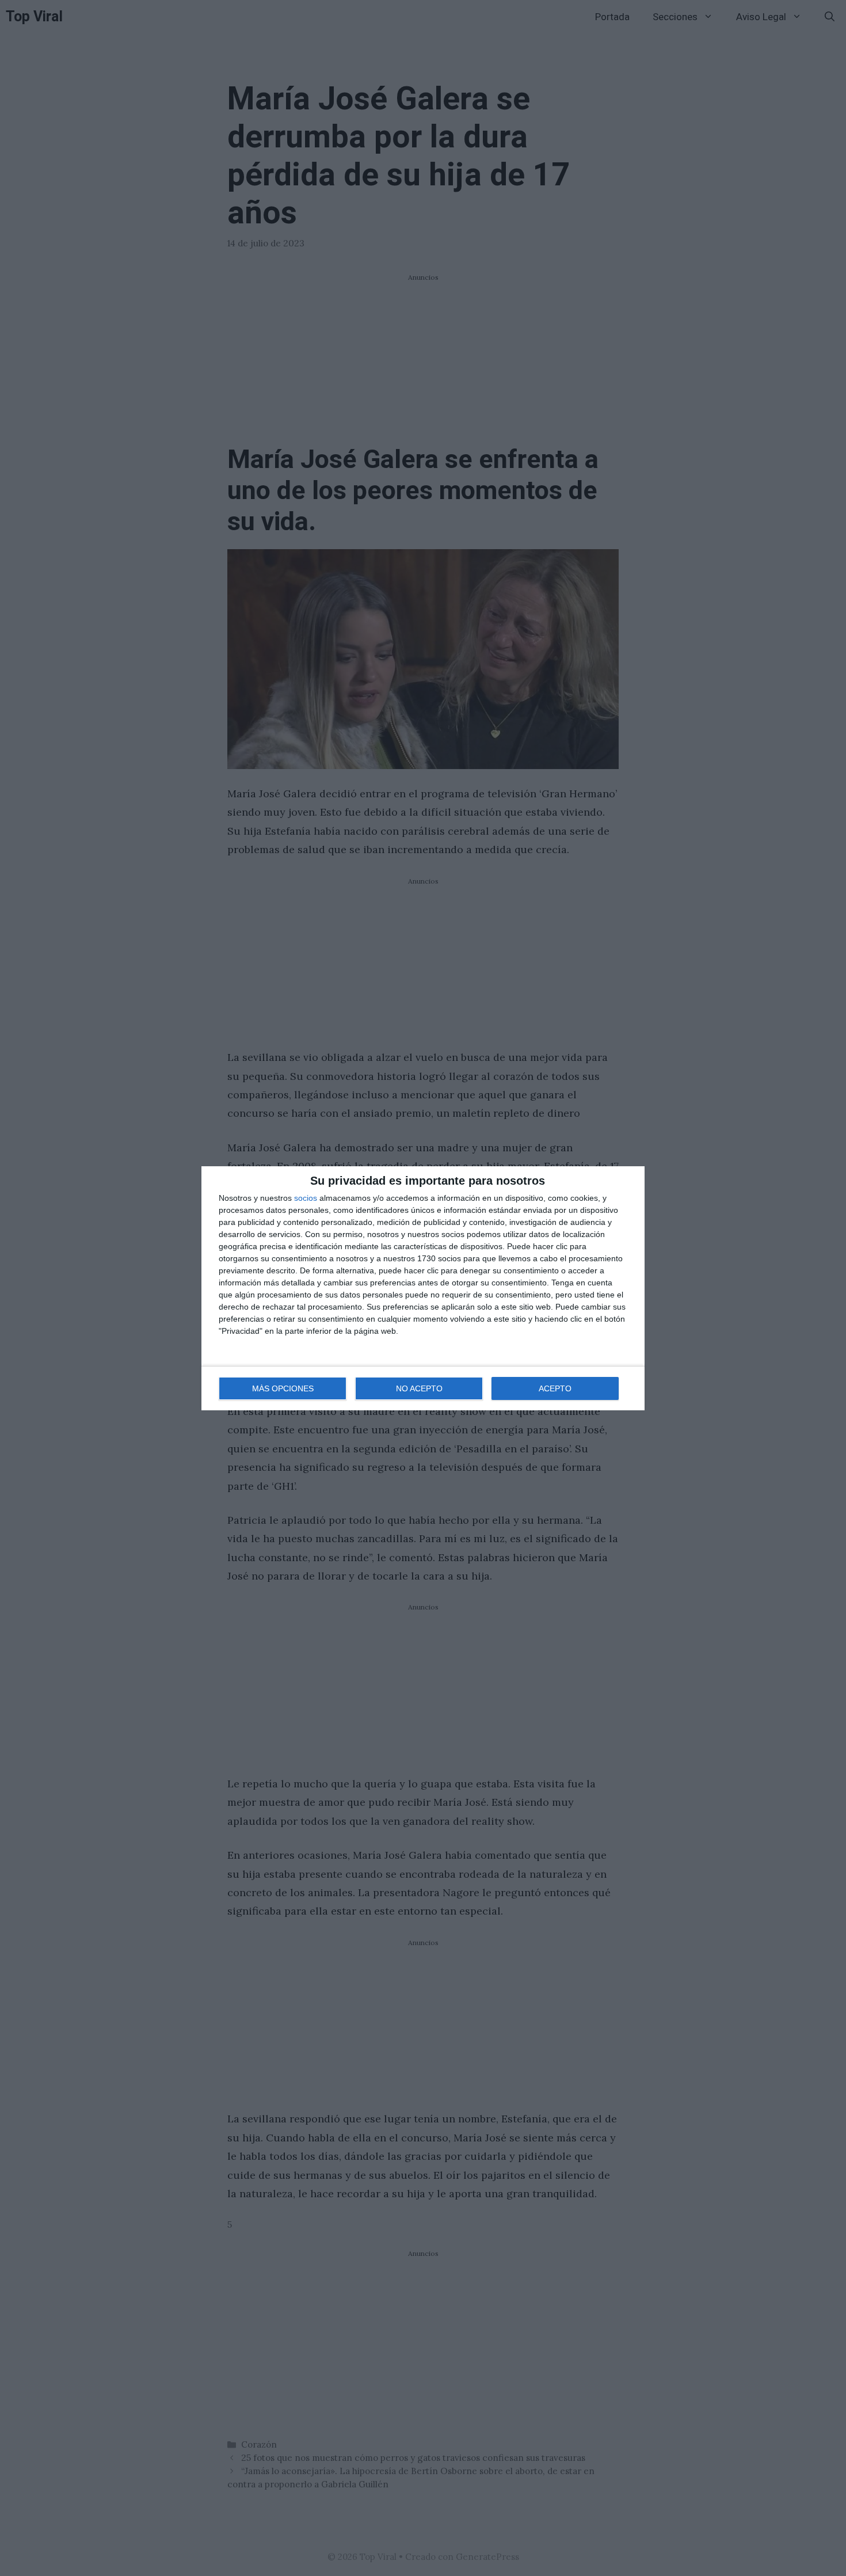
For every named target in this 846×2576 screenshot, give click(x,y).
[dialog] (423, 1288)
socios (306, 1198)
